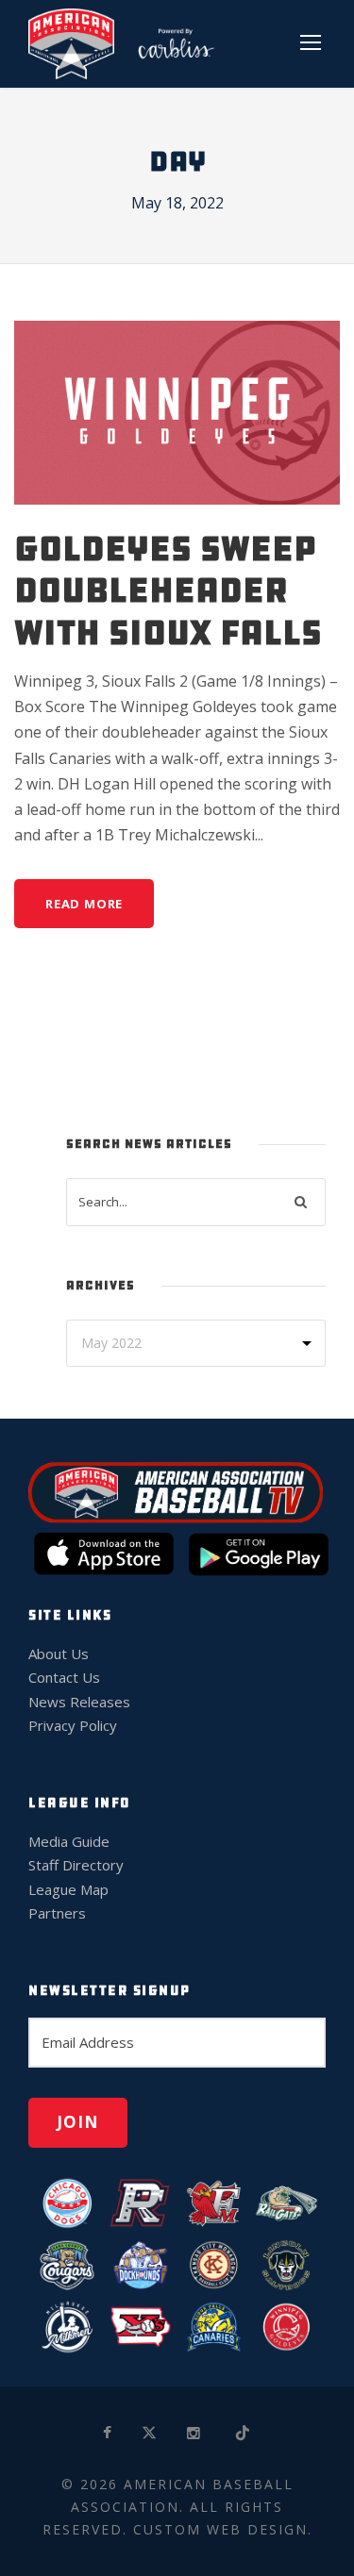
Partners (57, 1913)
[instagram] (194, 2433)
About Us (59, 1654)
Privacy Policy (73, 1725)
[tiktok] (244, 2433)
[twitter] (150, 2433)
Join (78, 2122)
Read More (84, 904)
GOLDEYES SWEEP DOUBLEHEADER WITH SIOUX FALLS (168, 590)
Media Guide (69, 1841)
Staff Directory (76, 1865)
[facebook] (108, 2433)
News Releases (79, 1702)
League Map (68, 1889)
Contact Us (64, 1677)
